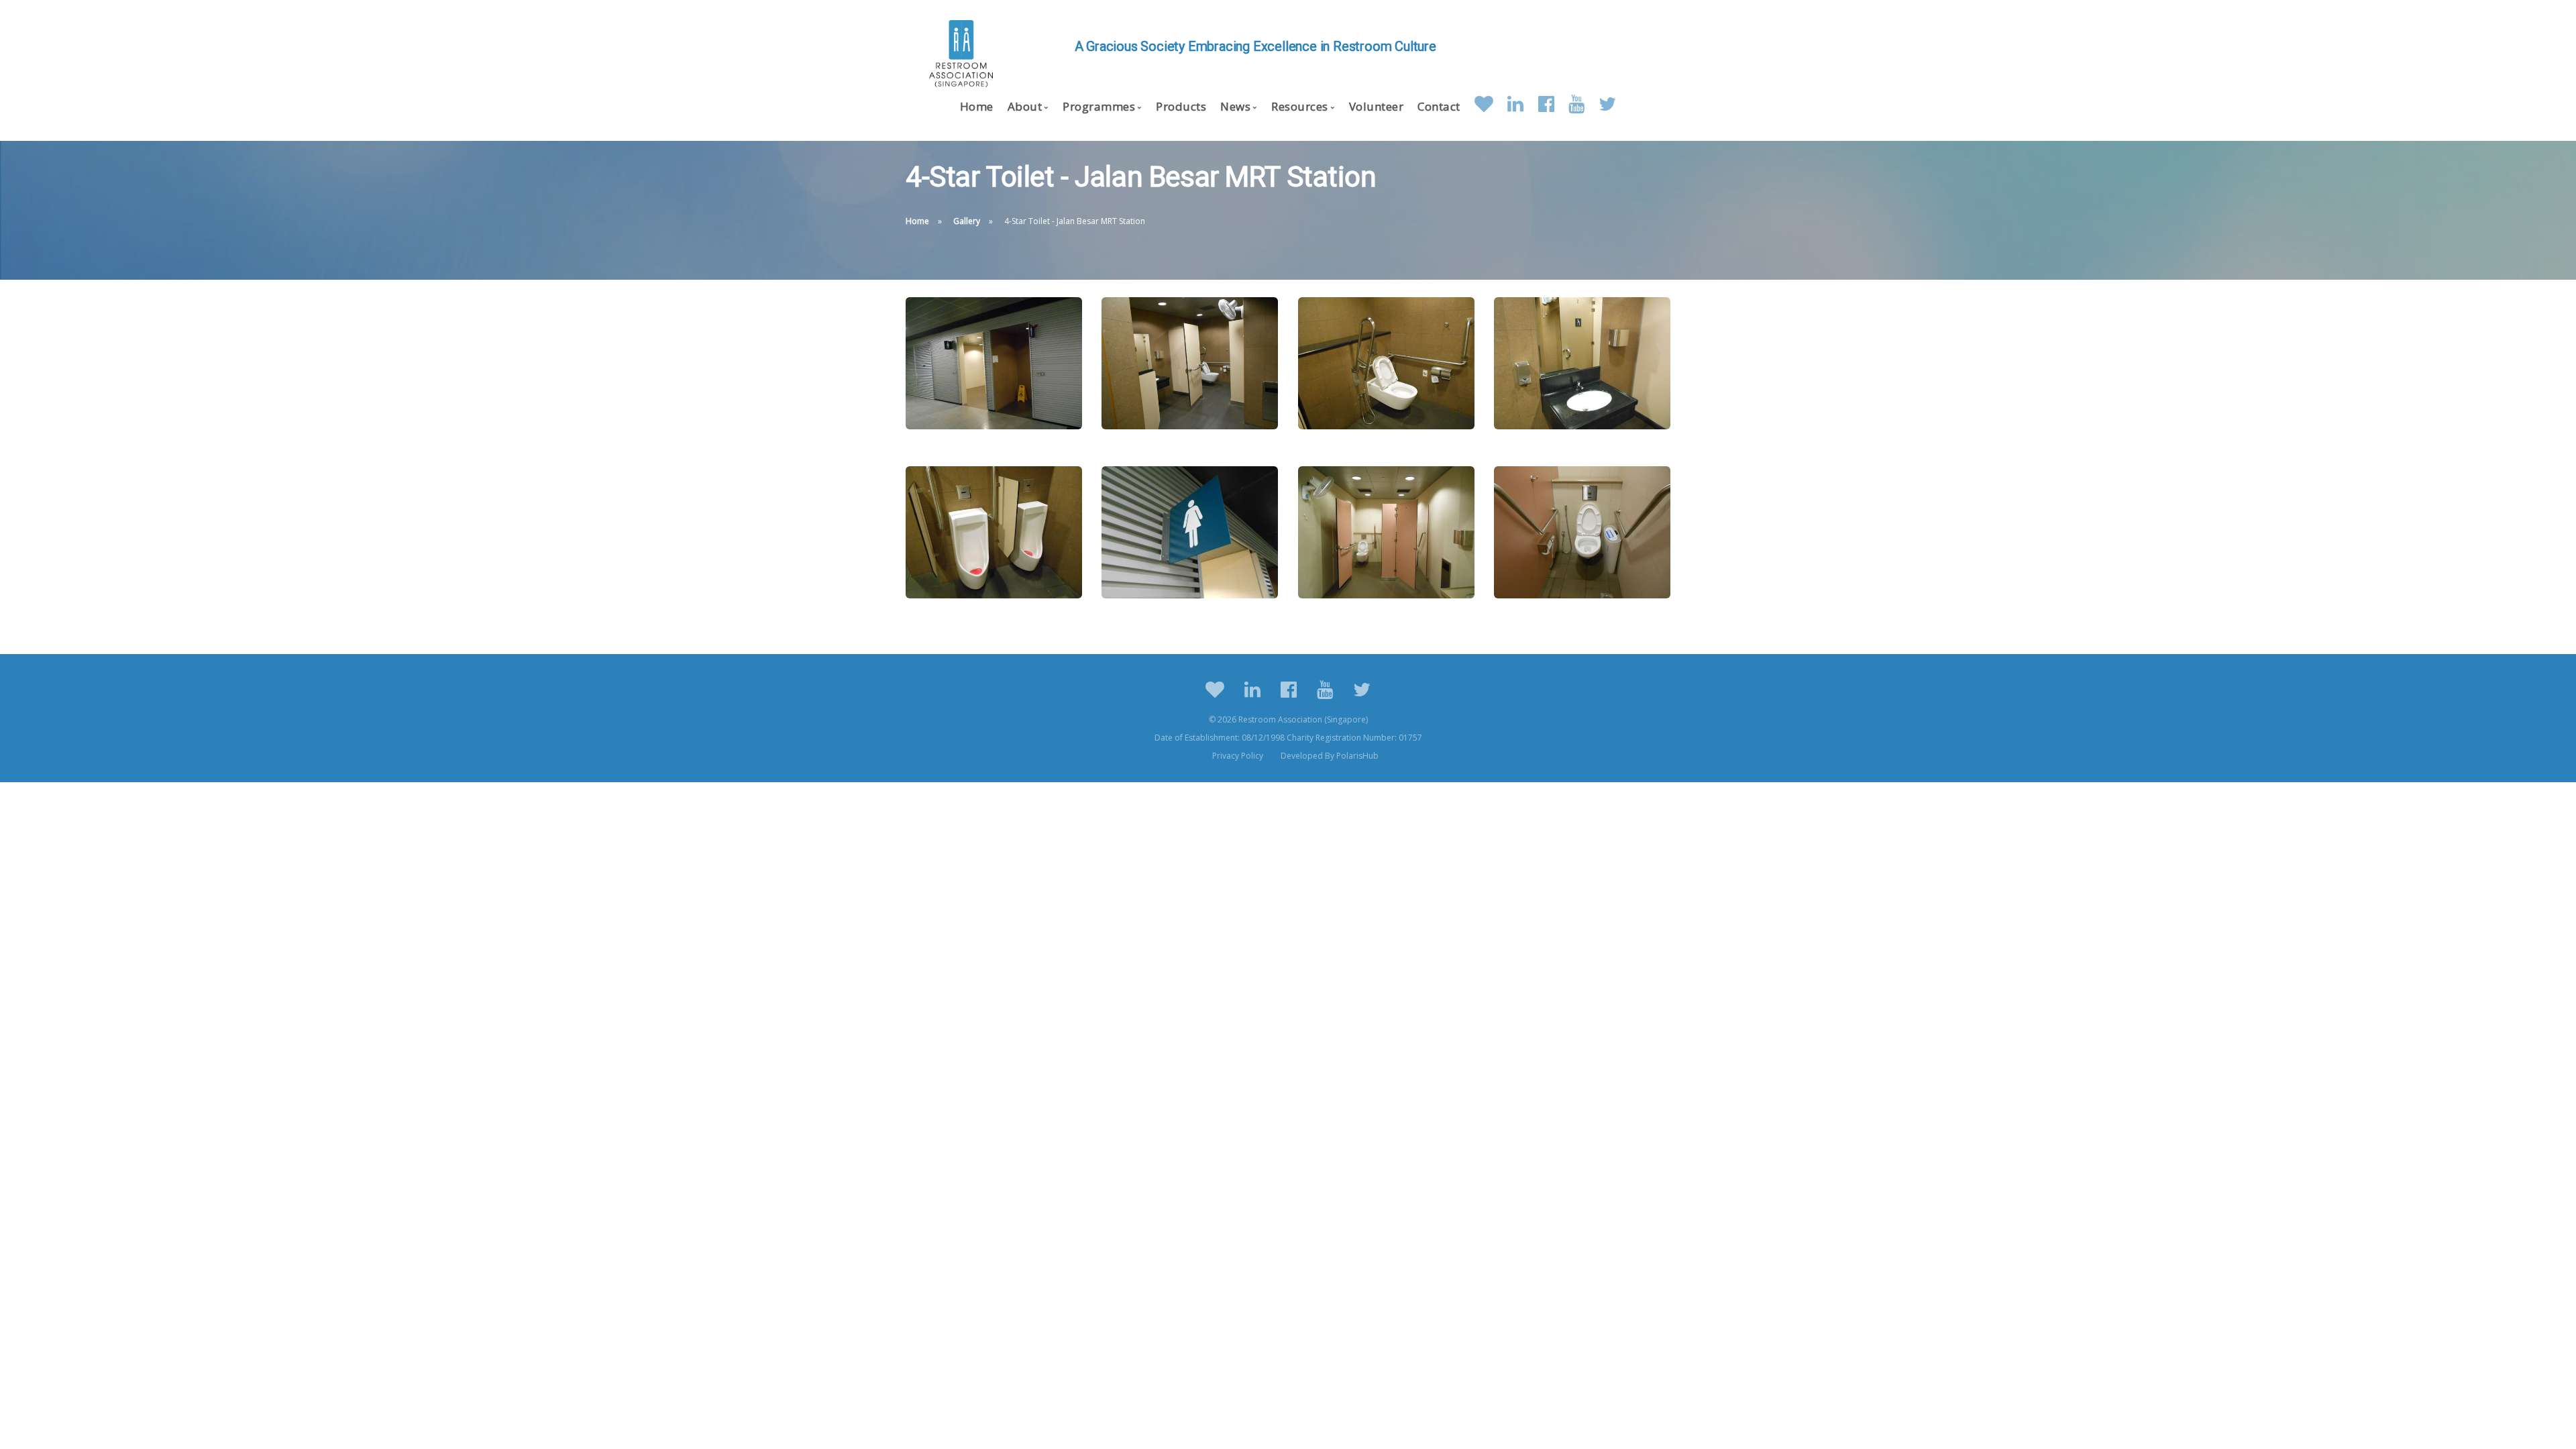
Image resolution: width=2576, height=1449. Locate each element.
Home (977, 106)
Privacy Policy (1238, 756)
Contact (1439, 106)
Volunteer (1377, 106)
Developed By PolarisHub (1330, 756)
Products (1181, 106)
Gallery (967, 221)
